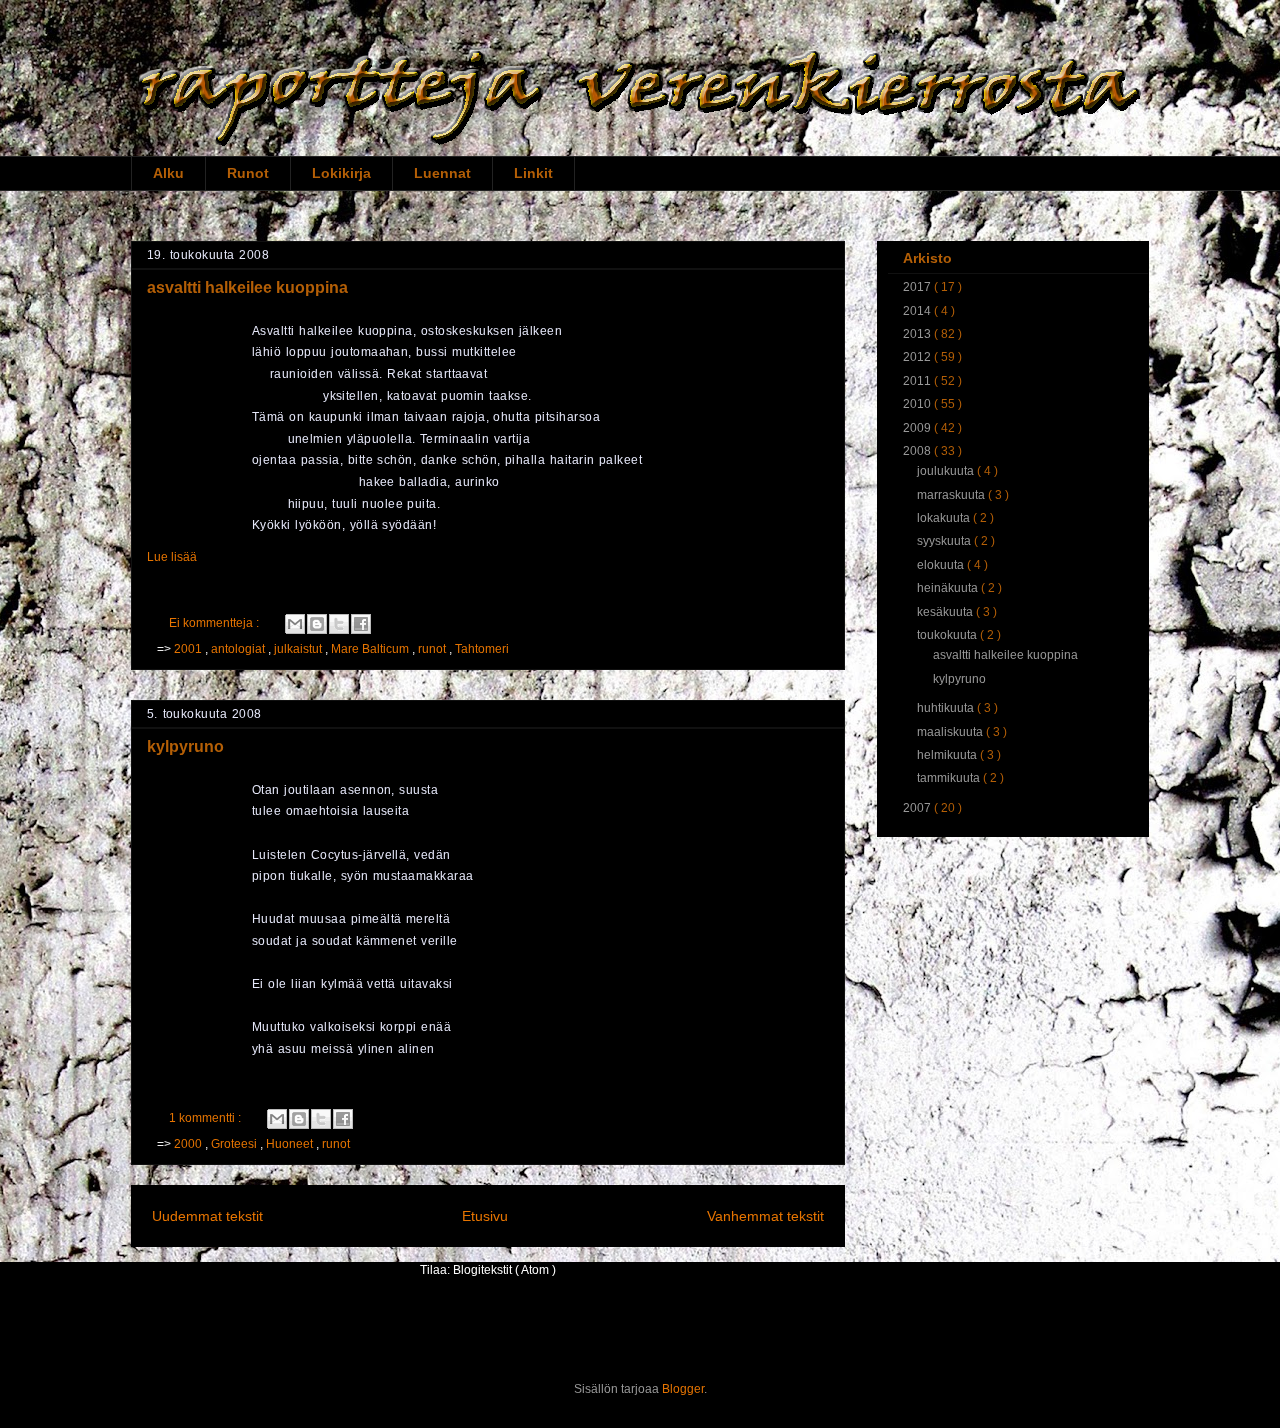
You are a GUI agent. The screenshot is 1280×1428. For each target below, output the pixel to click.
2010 (918, 404)
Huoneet (291, 1144)
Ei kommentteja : (215, 623)
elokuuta (942, 565)
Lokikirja (341, 173)
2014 (918, 311)
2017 (918, 287)
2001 (189, 649)
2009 (918, 428)
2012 (918, 357)
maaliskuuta (951, 732)
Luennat (442, 173)
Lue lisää (172, 557)
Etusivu (485, 1216)
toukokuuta (948, 635)
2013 (918, 334)
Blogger (683, 1389)
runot (433, 649)
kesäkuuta (946, 612)
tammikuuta (950, 778)
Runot (248, 173)
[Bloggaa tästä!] (317, 624)
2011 (918, 381)
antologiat (239, 649)
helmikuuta (948, 755)
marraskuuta (952, 495)
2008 (918, 451)
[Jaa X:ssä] (339, 624)
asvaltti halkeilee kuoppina (247, 287)
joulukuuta (947, 471)
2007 (918, 808)
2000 (189, 1144)
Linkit (533, 173)
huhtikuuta (947, 708)
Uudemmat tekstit (207, 1216)
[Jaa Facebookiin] (361, 624)
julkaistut (299, 649)
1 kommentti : (206, 1118)
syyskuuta (945, 541)
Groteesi (235, 1144)
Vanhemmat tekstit (765, 1216)
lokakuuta (945, 518)
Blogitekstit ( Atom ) (504, 1270)
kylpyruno (185, 746)
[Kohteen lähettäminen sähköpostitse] (295, 624)
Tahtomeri (482, 649)
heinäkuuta (949, 588)
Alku (168, 173)
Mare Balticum (371, 649)
